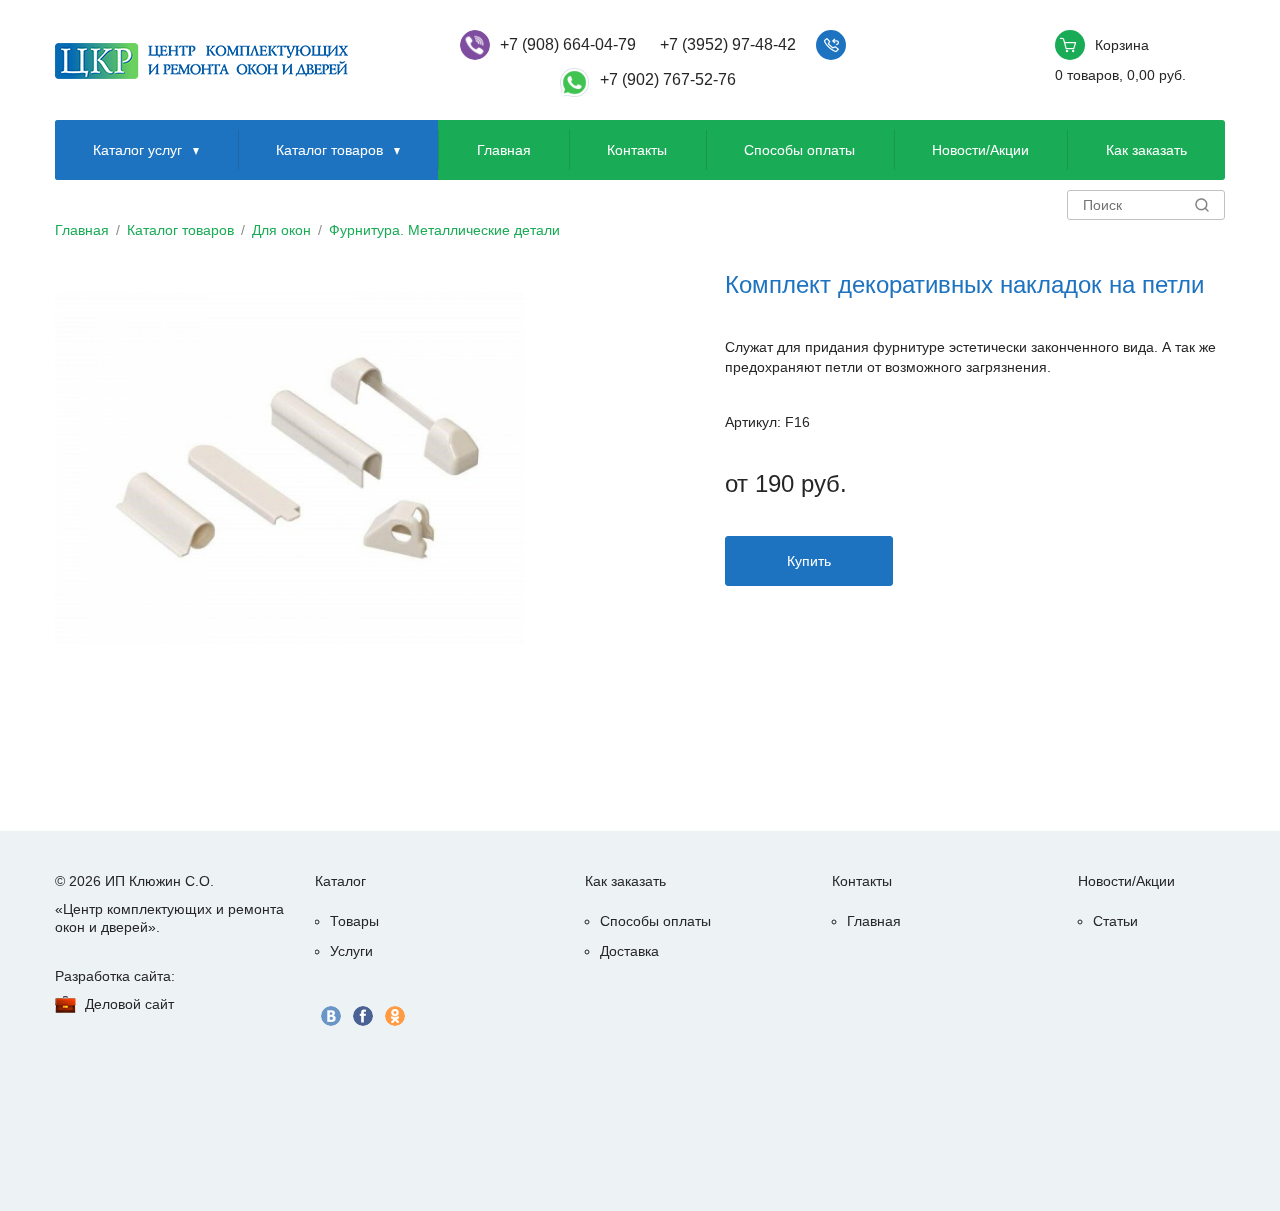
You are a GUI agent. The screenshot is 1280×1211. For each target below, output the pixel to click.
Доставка (629, 951)
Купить (809, 561)
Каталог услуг (137, 150)
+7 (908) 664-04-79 (568, 44)
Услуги (351, 951)
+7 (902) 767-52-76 (668, 79)
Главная (504, 150)
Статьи (1115, 921)
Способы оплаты (799, 150)
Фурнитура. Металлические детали (444, 230)
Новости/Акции (980, 150)
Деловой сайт (129, 1004)
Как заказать (1146, 150)
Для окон (281, 230)
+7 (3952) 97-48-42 (728, 44)
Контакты (637, 150)
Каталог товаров (329, 150)
